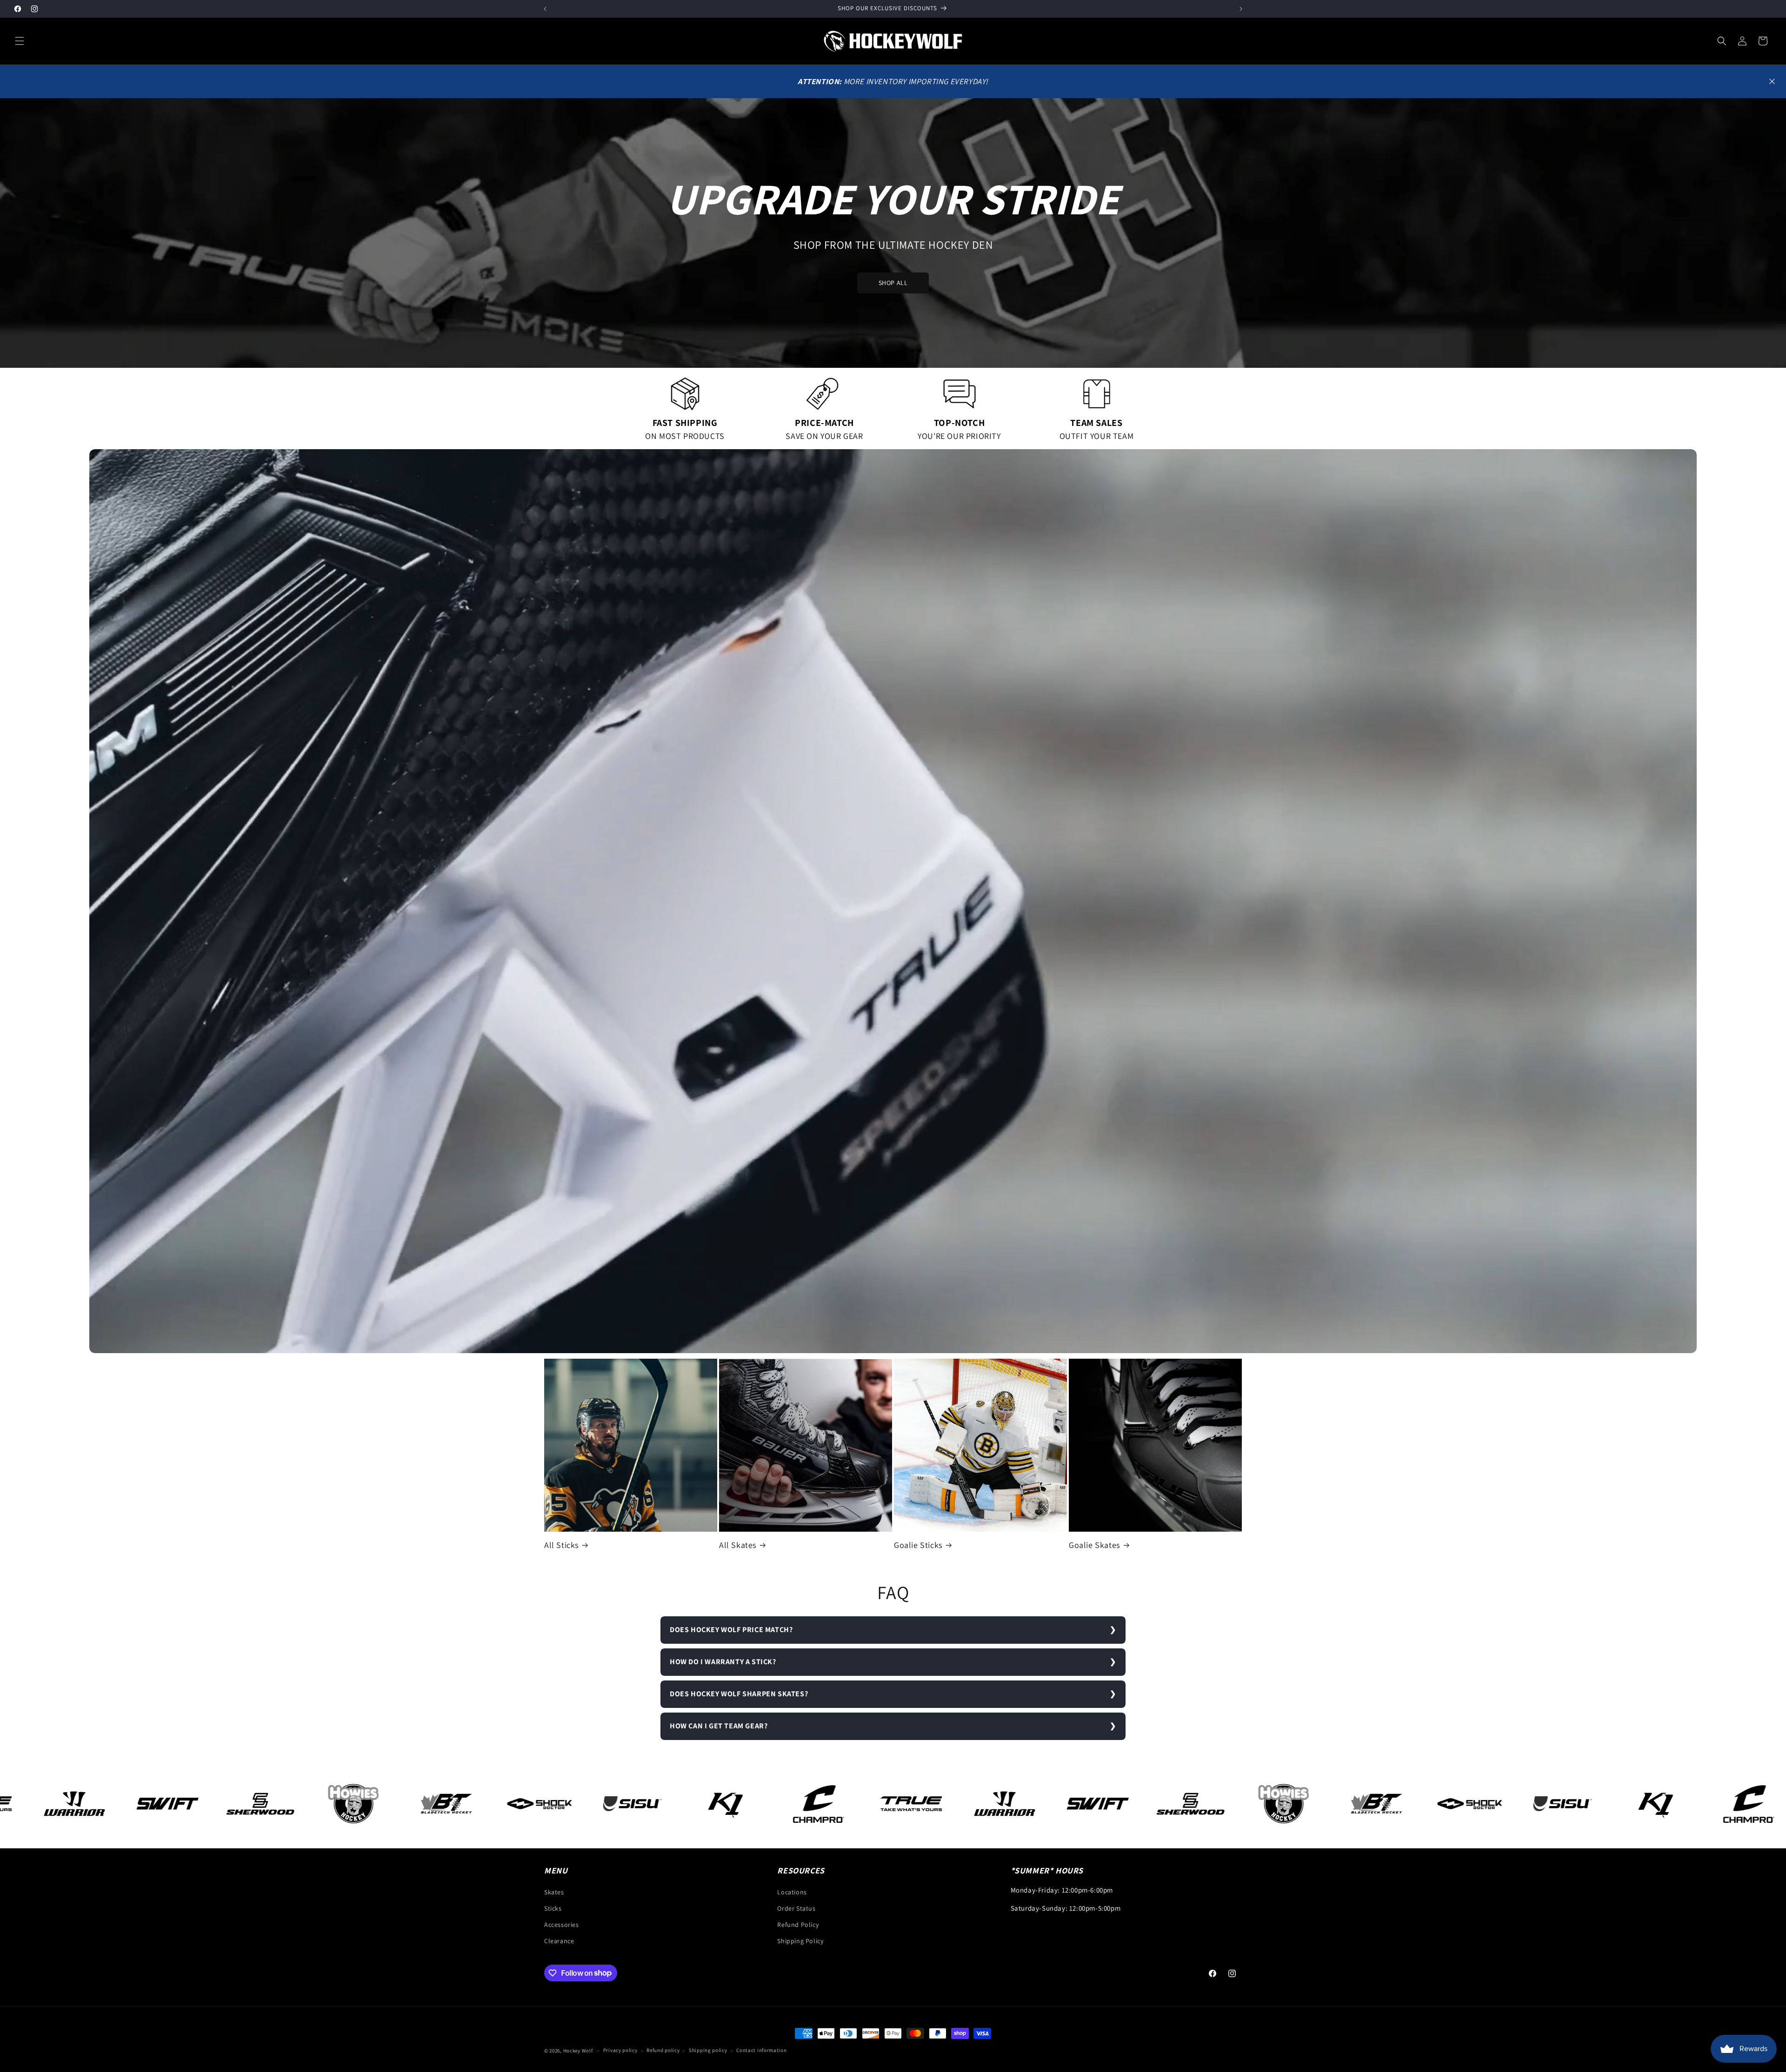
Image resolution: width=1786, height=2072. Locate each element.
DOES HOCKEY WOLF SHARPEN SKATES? (739, 1694)
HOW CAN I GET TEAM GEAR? (719, 1726)
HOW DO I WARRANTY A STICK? (723, 1662)
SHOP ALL (893, 283)
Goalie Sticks (918, 1545)
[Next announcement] (1241, 9)
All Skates (738, 1545)
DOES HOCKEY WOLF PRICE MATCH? (731, 1630)
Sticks (553, 1908)
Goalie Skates (1094, 1545)
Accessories (562, 1925)
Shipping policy (708, 2050)
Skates (554, 1892)
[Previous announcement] (545, 9)
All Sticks (561, 1545)
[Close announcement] (1772, 81)
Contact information (761, 2050)
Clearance (559, 1941)
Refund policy (663, 2050)
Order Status (796, 1908)
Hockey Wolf (578, 2051)
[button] (20, 41)
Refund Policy (798, 1925)
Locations (792, 1892)
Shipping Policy (800, 1941)
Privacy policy (620, 2050)
